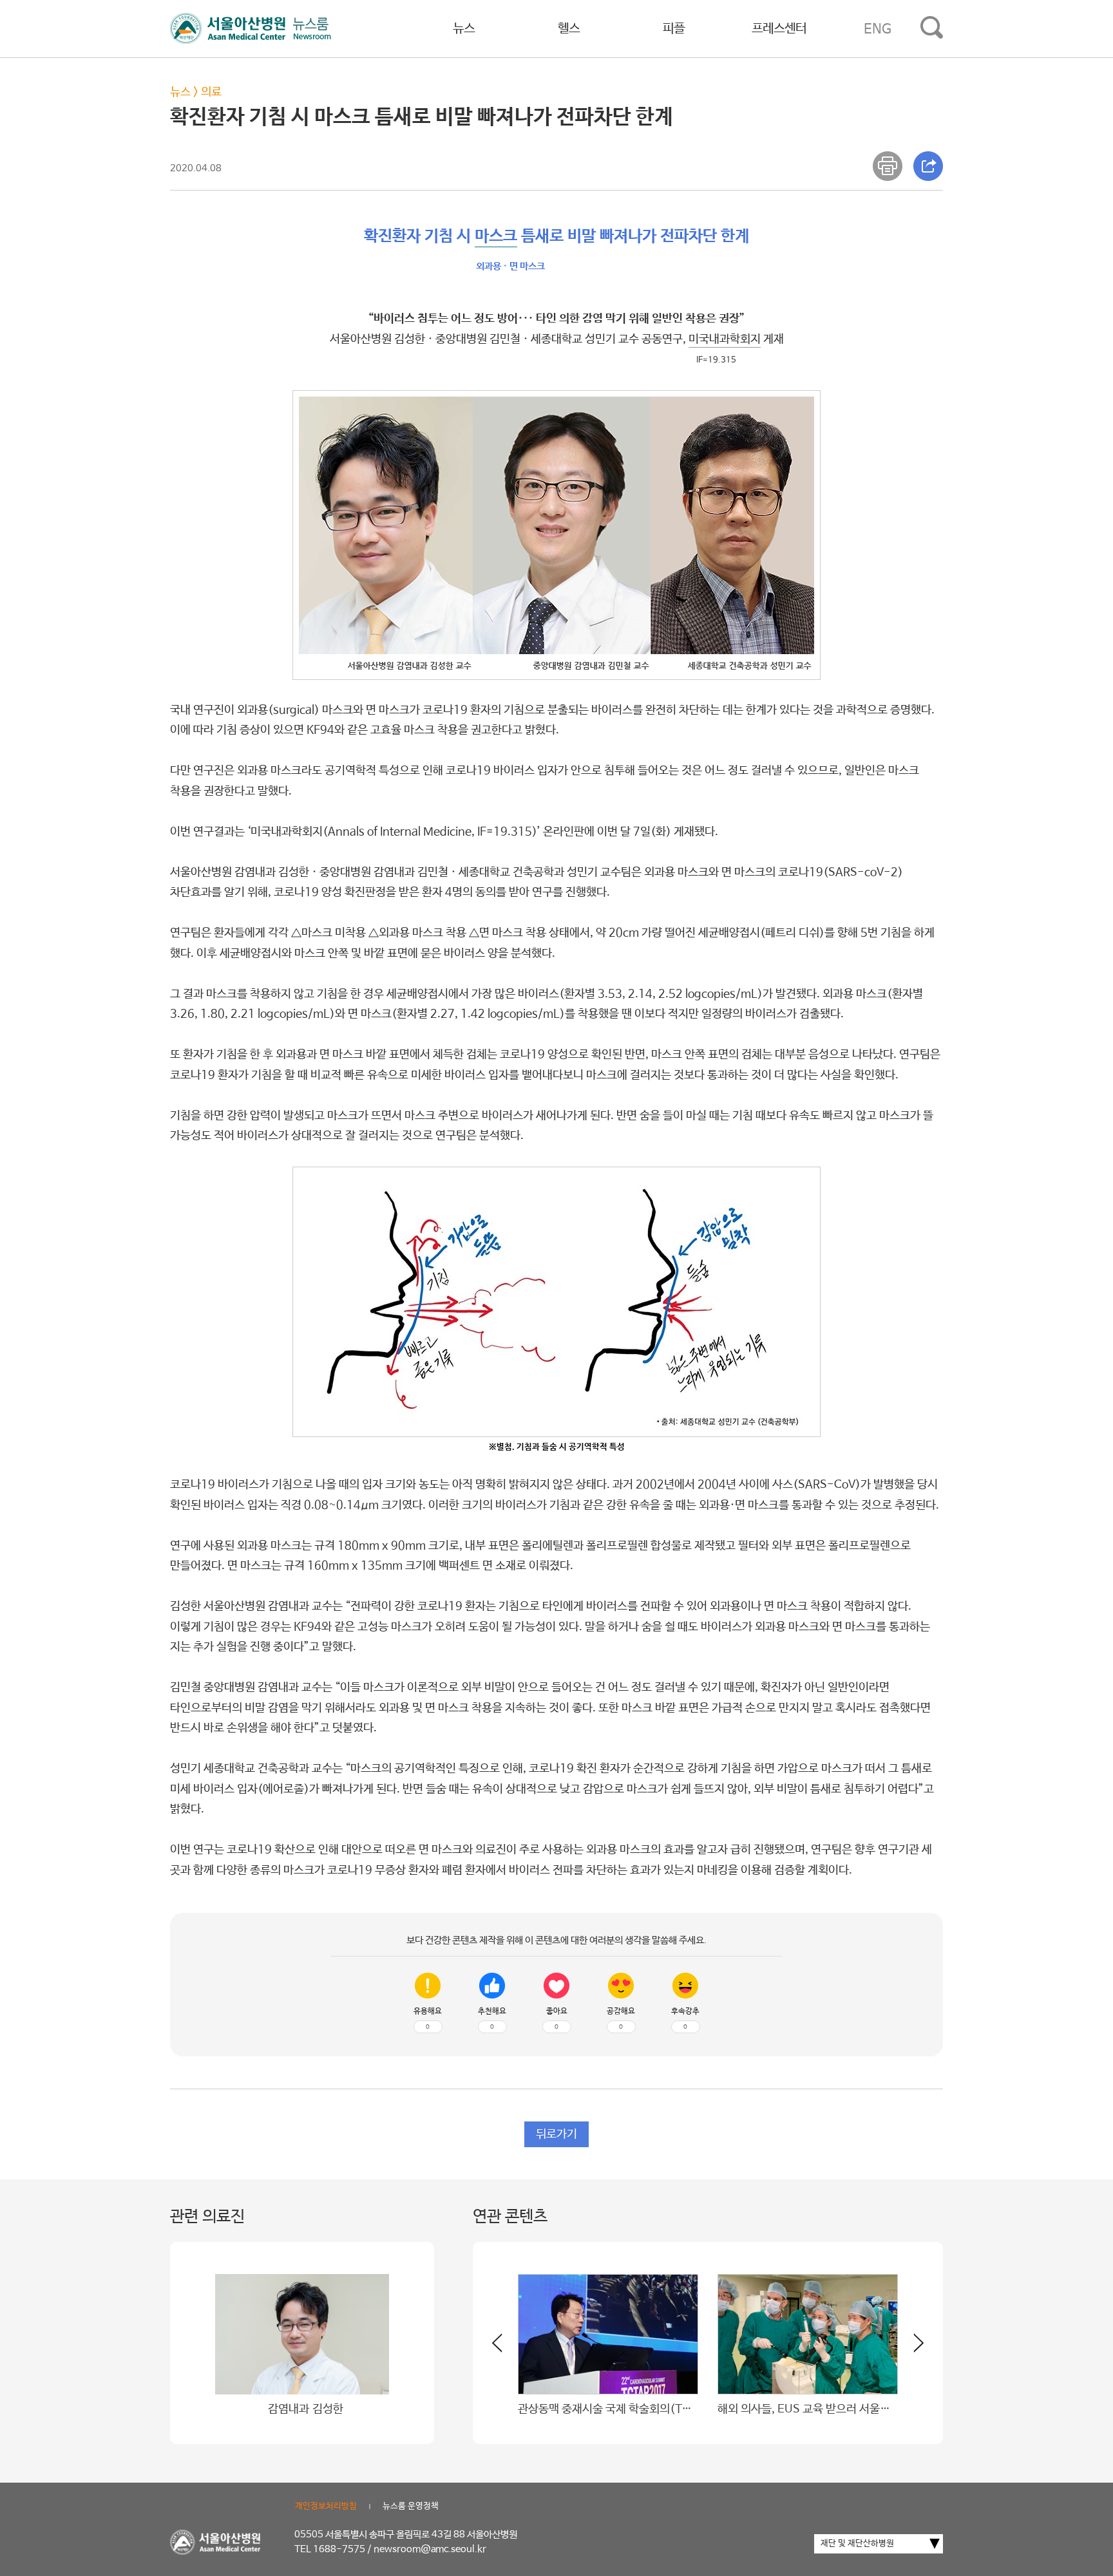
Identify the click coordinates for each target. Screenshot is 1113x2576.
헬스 (569, 29)
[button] (911, 2348)
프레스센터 (779, 29)
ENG (878, 29)
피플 (674, 29)
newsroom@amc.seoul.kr (430, 2549)
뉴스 (464, 29)
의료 (211, 92)
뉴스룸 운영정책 (411, 2506)
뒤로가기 (556, 2134)
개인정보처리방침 (326, 2506)
